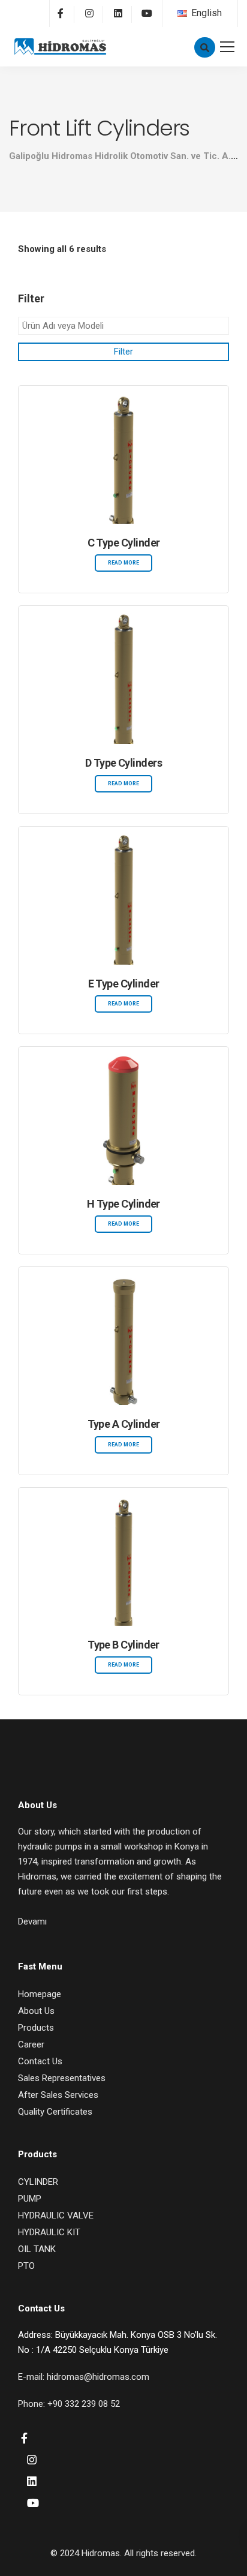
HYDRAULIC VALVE (56, 2215)
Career (31, 2044)
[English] (182, 13)
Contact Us (40, 2061)
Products (36, 2028)
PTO (26, 2266)
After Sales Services (58, 2095)
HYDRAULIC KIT (49, 2232)
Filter (123, 352)
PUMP (30, 2199)
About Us (36, 2011)
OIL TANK (37, 2249)
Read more (123, 563)
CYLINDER (38, 2182)
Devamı (32, 1922)
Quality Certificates (55, 2112)
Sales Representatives (62, 2078)
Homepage (40, 1994)
